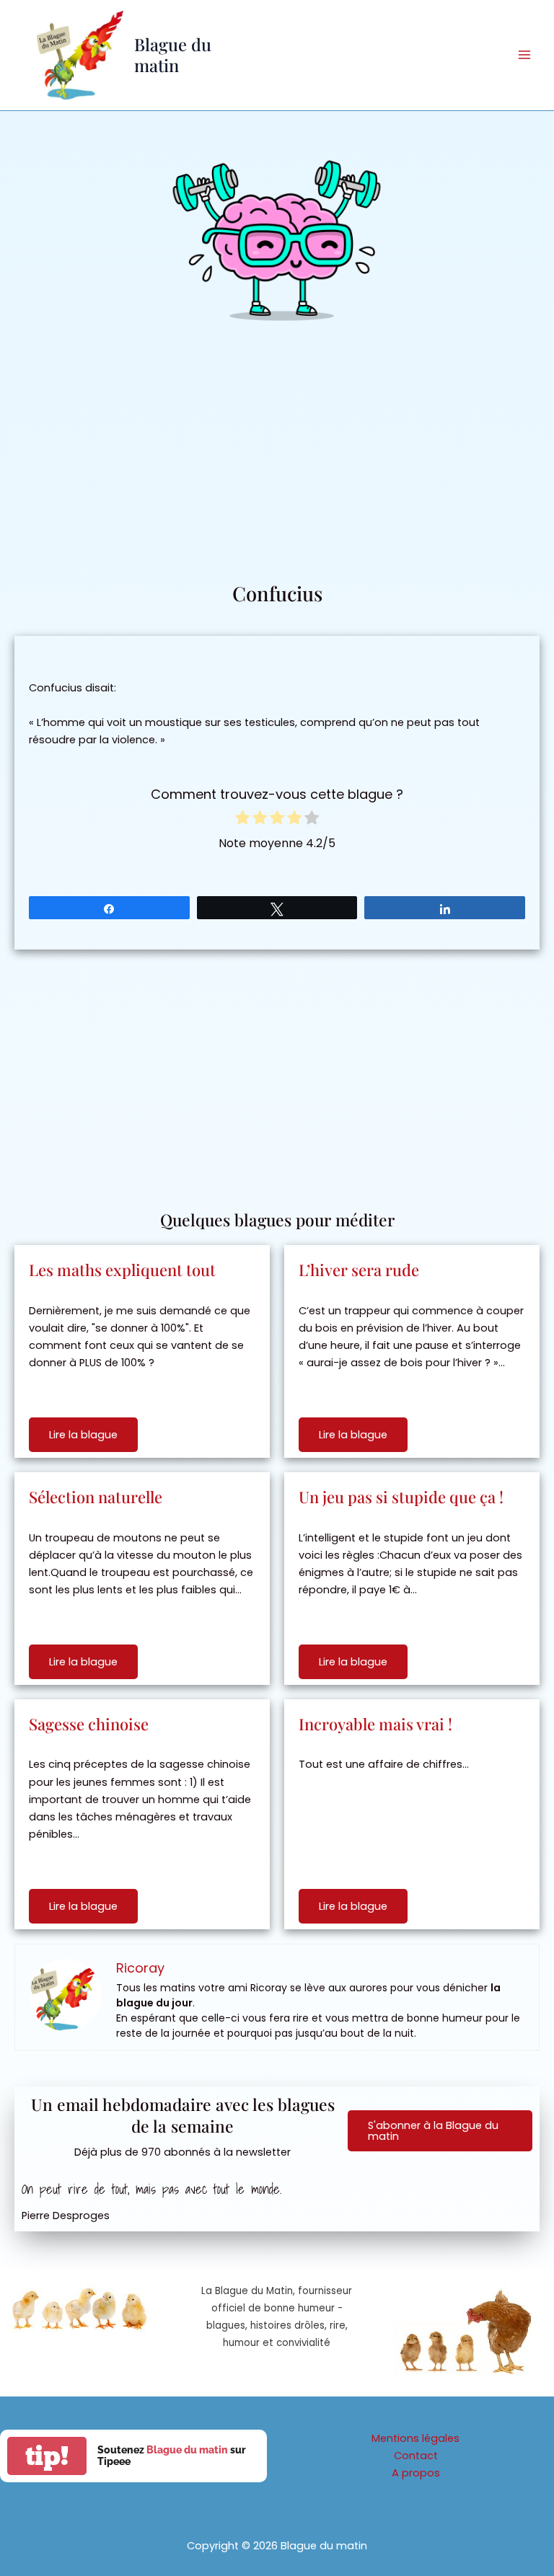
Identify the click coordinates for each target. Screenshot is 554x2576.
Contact (416, 2456)
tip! (47, 2456)
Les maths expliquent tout (122, 1270)
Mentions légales (415, 2438)
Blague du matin (173, 54)
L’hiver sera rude (359, 1270)
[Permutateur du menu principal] (524, 55)
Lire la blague (83, 1435)
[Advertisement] (277, 472)
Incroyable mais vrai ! (375, 1724)
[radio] (242, 820)
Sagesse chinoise (89, 1724)
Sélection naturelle (96, 1497)
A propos (416, 2473)
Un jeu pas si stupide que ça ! (401, 1497)
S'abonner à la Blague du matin (433, 2131)
